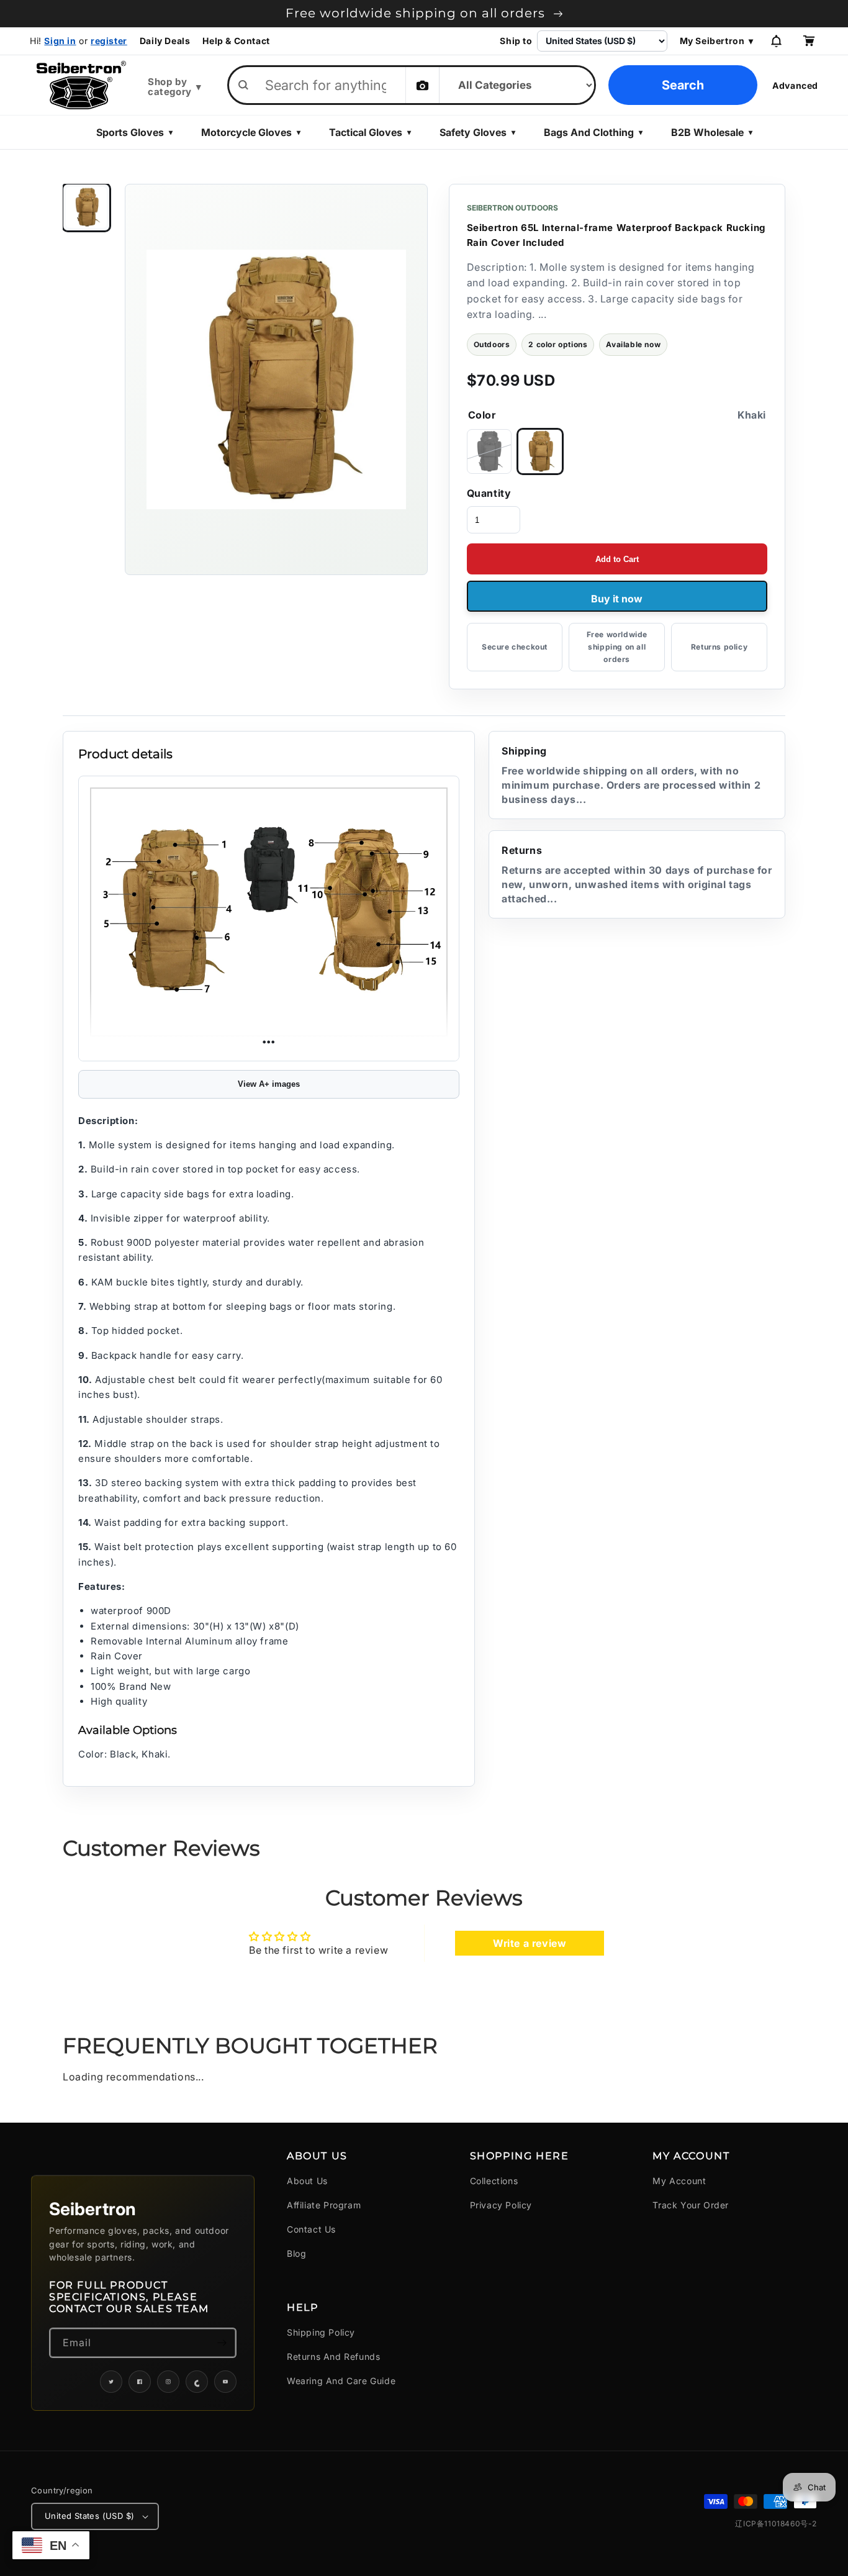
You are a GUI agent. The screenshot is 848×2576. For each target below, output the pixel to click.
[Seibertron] (81, 85)
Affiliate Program (324, 2205)
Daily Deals (165, 41)
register (109, 41)
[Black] (489, 451)
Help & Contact (236, 41)
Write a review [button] (530, 1943)
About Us (307, 2181)
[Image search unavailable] (422, 85)
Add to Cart (617, 559)
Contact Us (311, 2229)
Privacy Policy (501, 2205)
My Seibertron (717, 41)
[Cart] (808, 41)
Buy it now (617, 599)
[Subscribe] (222, 2343)
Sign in (60, 41)
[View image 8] (86, 207)
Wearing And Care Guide (341, 2381)
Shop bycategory (174, 87)
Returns (637, 875)
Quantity (489, 493)
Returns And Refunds (333, 2356)
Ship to (516, 41)
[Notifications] (776, 41)
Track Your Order (691, 2205)
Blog (296, 2253)
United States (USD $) (89, 2516)
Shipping (631, 775)
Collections (494, 2181)
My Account (679, 2181)
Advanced (795, 85)
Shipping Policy (321, 2332)
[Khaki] (540, 451)
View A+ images (269, 1084)
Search (683, 85)
